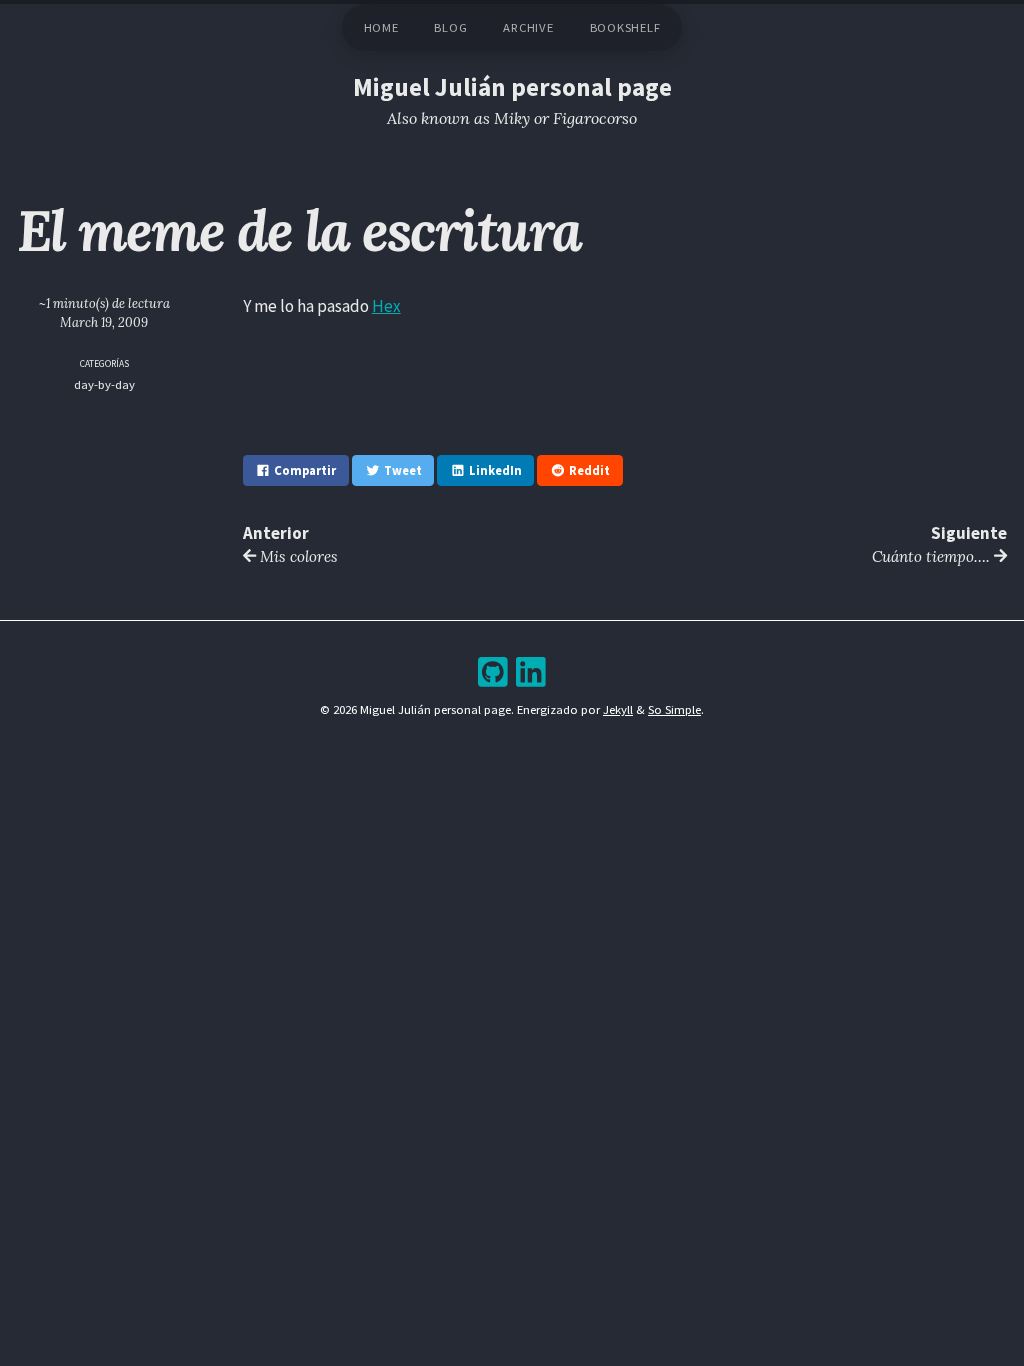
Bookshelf (625, 27)
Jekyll (618, 709)
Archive (528, 27)
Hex (386, 306)
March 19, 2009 (104, 322)
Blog (450, 27)
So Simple (674, 709)
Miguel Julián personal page (512, 87)
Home (381, 27)
